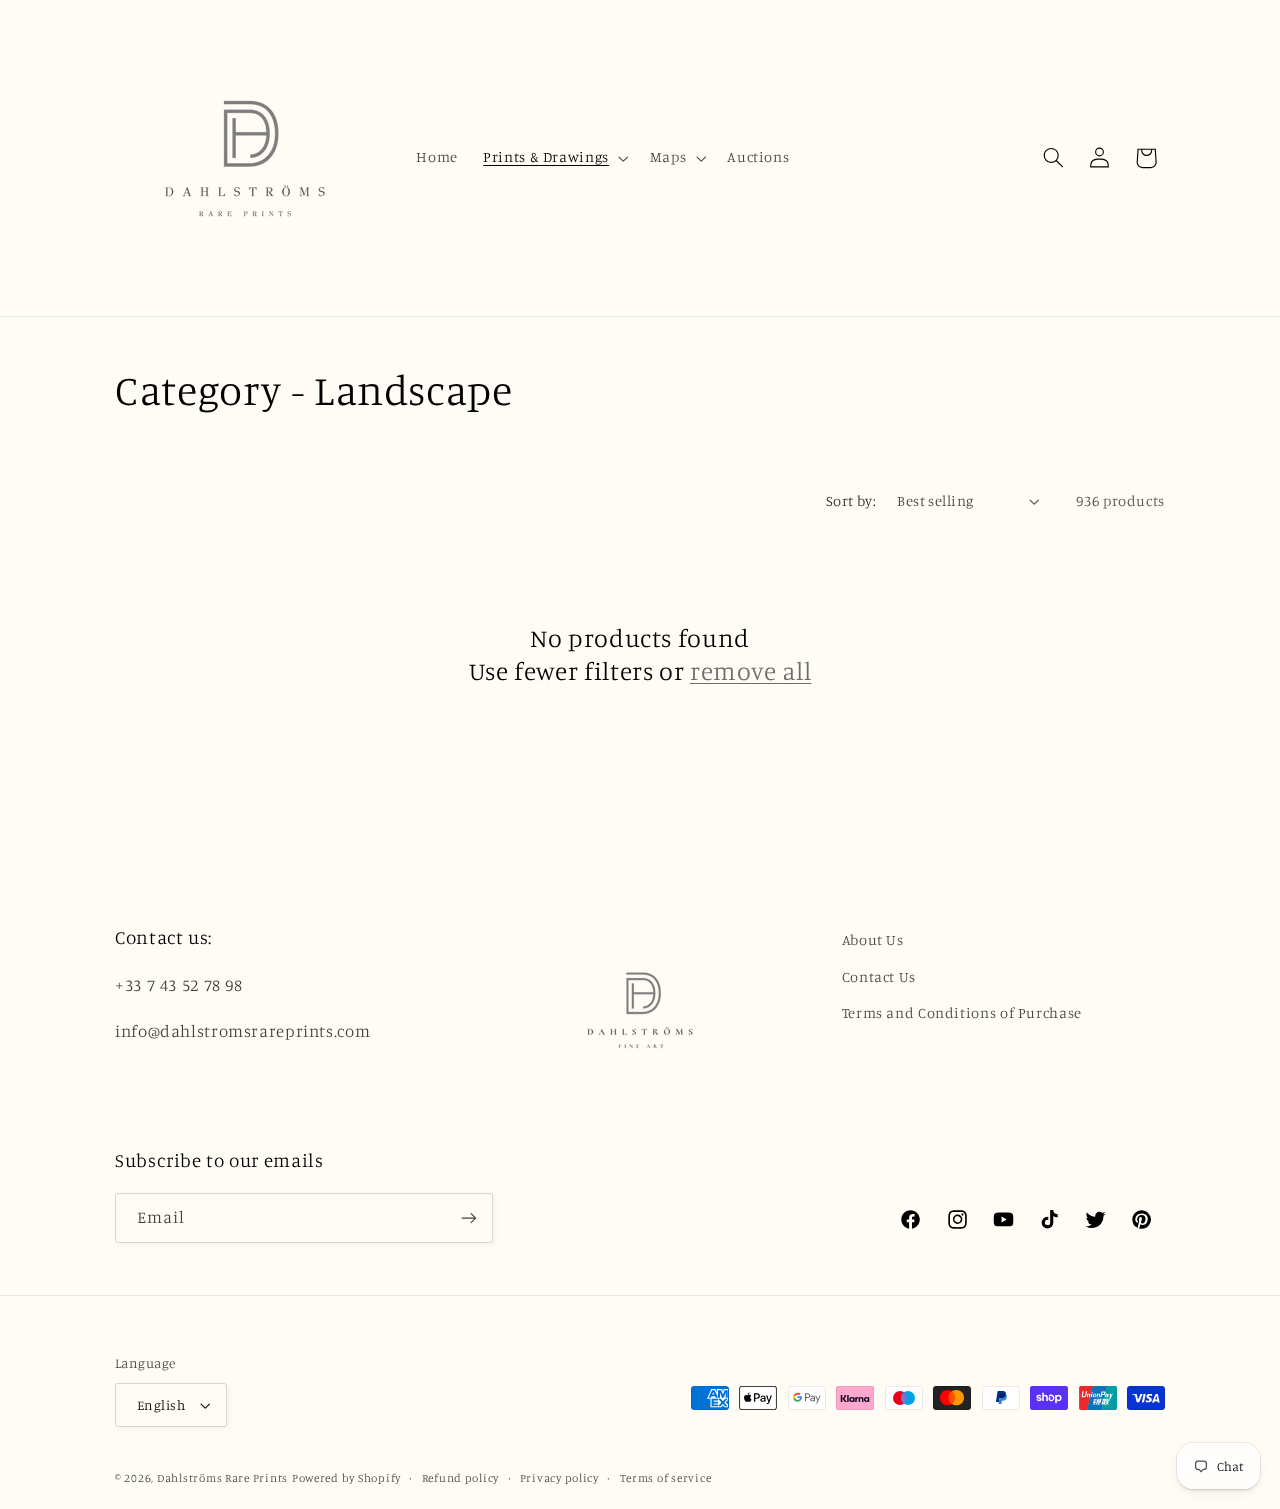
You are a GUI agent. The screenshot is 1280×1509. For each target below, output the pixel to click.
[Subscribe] (469, 1217)
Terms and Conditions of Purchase (962, 1012)
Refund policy (461, 1478)
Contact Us (879, 976)
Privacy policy (559, 1478)
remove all (750, 670)
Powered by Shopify (346, 1478)
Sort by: (851, 500)
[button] (554, 158)
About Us (873, 939)
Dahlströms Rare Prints (222, 1478)
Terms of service (666, 1478)
